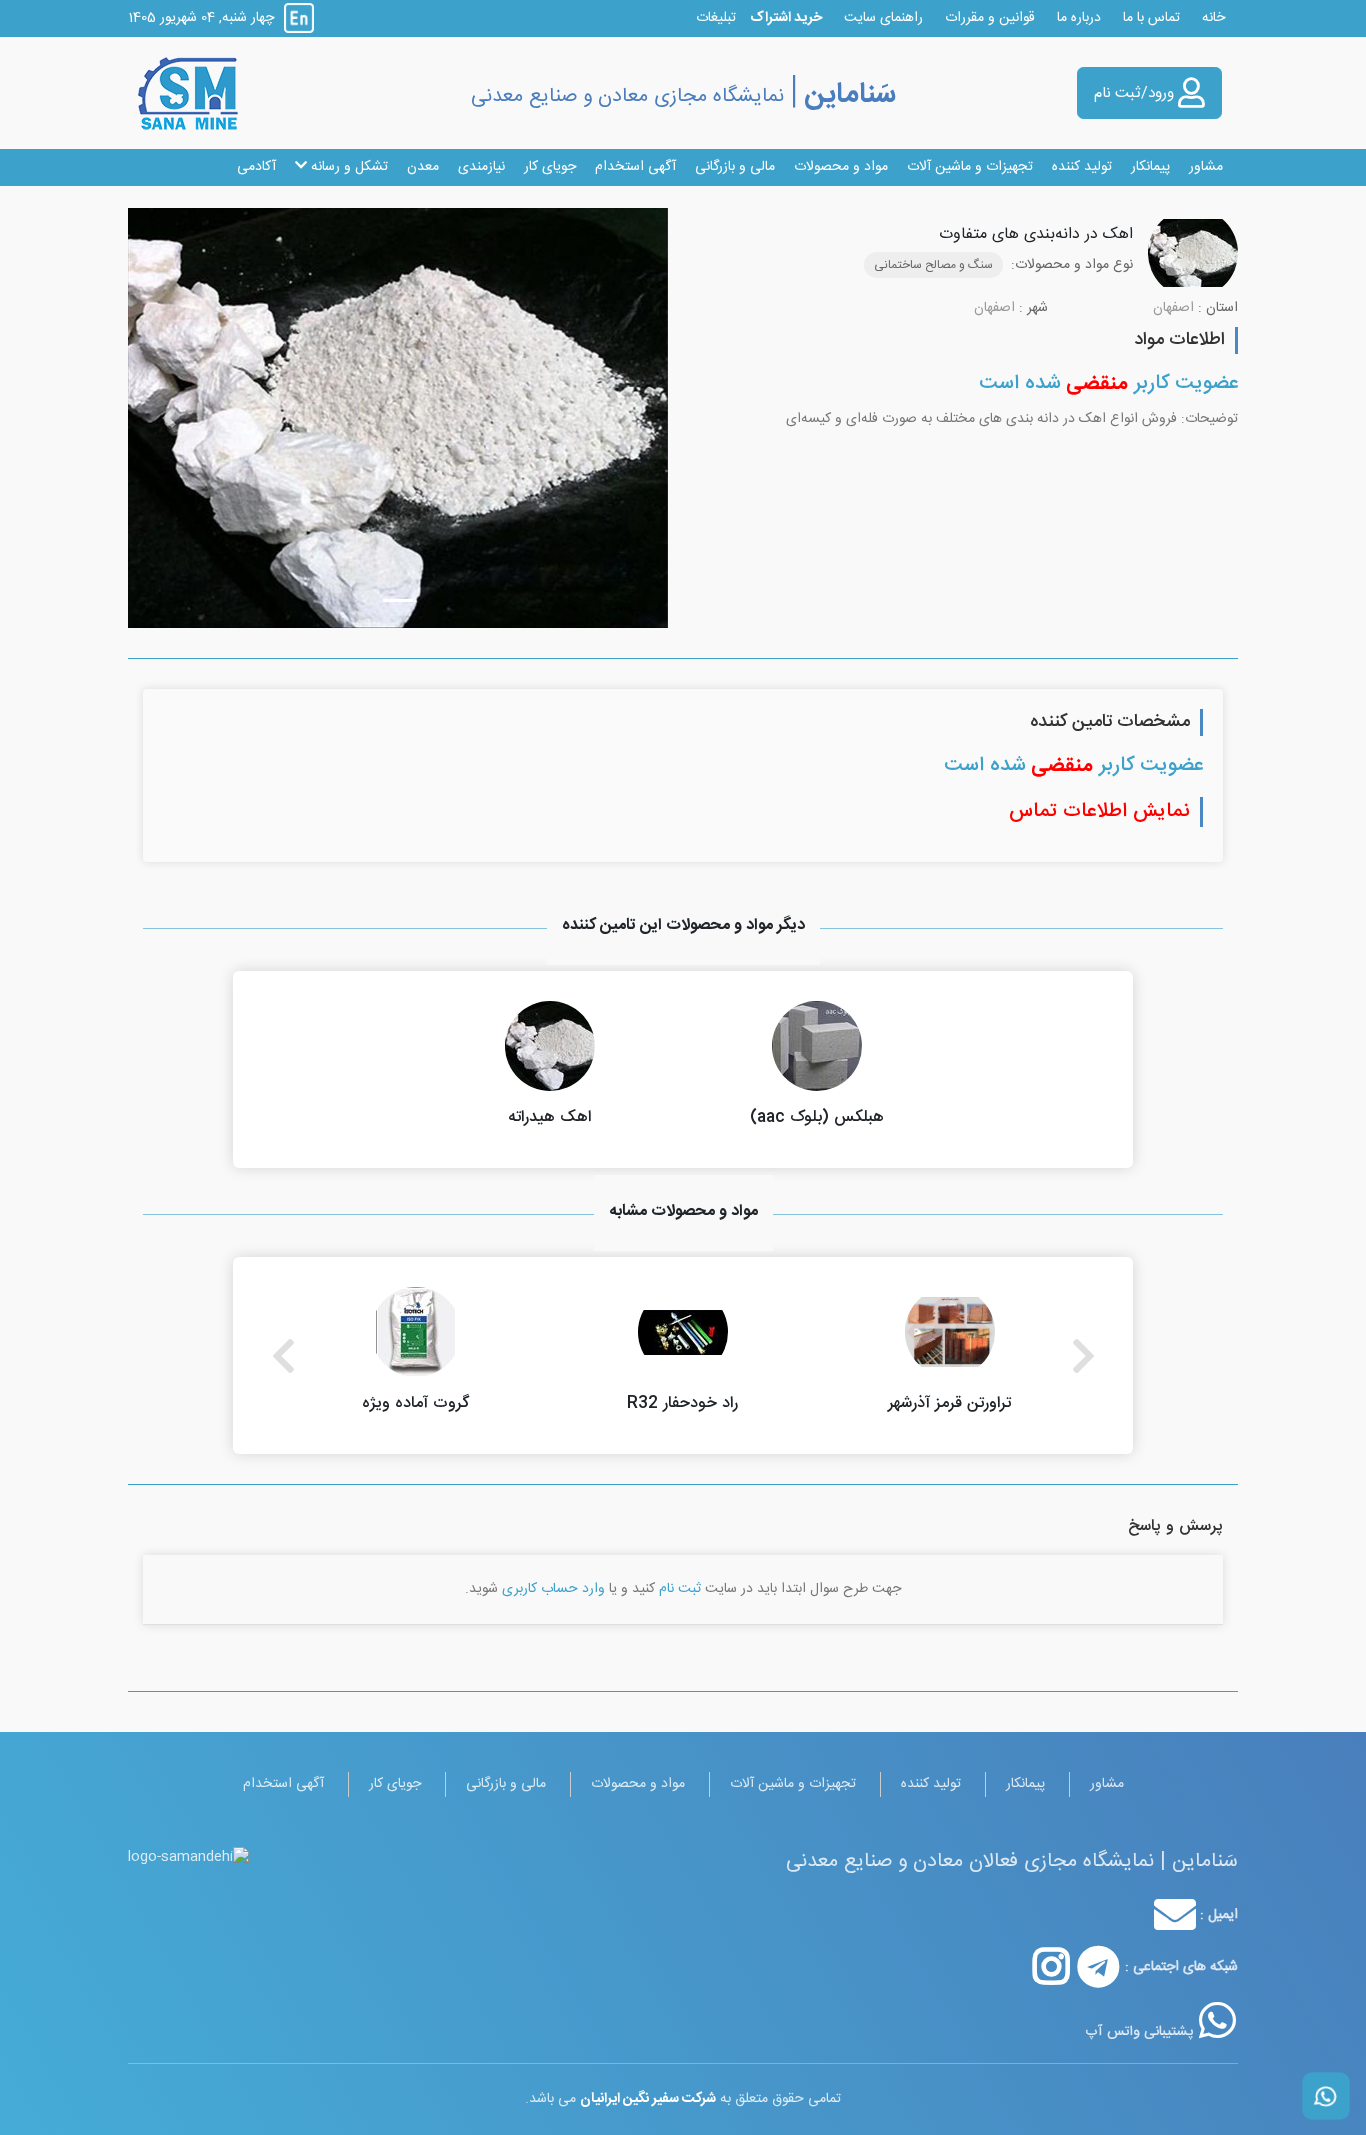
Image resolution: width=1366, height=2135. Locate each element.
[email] (1175, 1915)
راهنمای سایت (883, 18)
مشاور (1206, 167)
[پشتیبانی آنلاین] (1217, 2021)
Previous (283, 1356)
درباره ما (1079, 18)
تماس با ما (1151, 18)
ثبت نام (680, 1589)
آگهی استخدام (635, 167)
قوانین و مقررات (990, 18)
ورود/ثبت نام (1136, 93)
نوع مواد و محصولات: (1072, 265)
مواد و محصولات (841, 167)
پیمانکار (1150, 167)
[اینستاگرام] (1051, 1967)
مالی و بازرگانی (735, 167)
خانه (1213, 18)
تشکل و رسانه (347, 167)
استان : (1218, 308)
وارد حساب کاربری (553, 1589)
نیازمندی (481, 167)
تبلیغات (716, 18)
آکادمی (256, 167)
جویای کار (550, 167)
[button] (168, 418)
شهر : (1033, 308)
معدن (423, 167)
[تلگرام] (1098, 1967)
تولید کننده (1082, 167)
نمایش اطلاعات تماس (1099, 811)
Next (1083, 1356)
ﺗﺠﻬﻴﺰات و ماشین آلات (970, 167)
